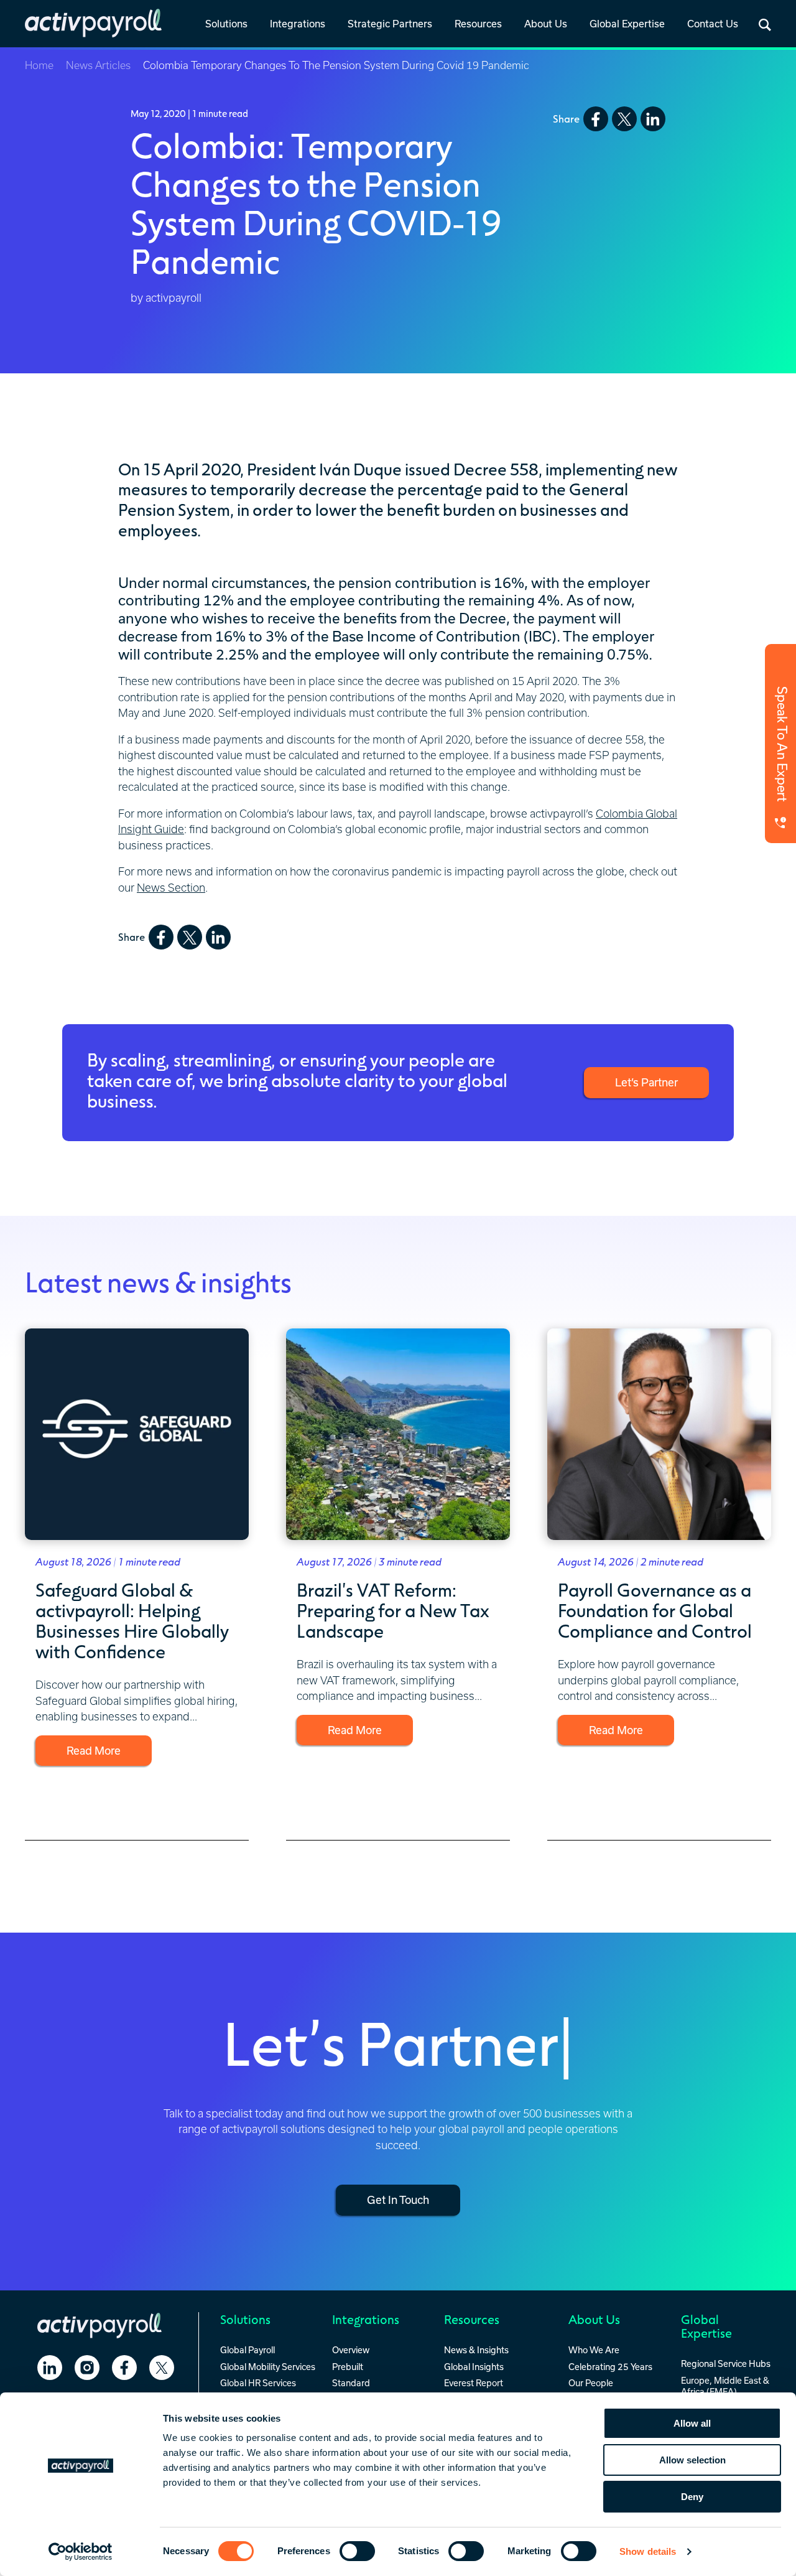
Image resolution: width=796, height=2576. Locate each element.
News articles (98, 65)
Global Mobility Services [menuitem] (268, 2367)
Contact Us (713, 24)
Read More (94, 1750)
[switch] (357, 2551)
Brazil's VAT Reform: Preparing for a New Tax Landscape (393, 1610)
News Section (171, 888)
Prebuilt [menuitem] (348, 2367)
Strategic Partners (390, 24)
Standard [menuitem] (351, 2383)
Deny (692, 2497)
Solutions (226, 24)
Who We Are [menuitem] (594, 2350)
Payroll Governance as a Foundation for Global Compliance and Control (655, 1610)
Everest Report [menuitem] (474, 2383)
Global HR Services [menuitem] (258, 2383)
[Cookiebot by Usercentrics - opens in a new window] (81, 2552)
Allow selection (692, 2460)
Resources (478, 24)
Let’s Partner (646, 1082)
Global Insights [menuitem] (474, 2367)
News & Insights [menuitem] (476, 2350)
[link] (226, 25)
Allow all (692, 2423)
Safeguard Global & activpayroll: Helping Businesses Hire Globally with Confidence (132, 1620)
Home (39, 65)
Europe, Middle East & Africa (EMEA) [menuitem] (725, 2386)
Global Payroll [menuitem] (248, 2350)
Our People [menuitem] (591, 2383)
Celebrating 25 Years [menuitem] (610, 2367)
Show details (648, 2551)
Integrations (298, 24)
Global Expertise (627, 24)
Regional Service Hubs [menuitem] (726, 2364)
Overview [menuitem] (351, 2350)
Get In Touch (398, 2200)
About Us (546, 24)
